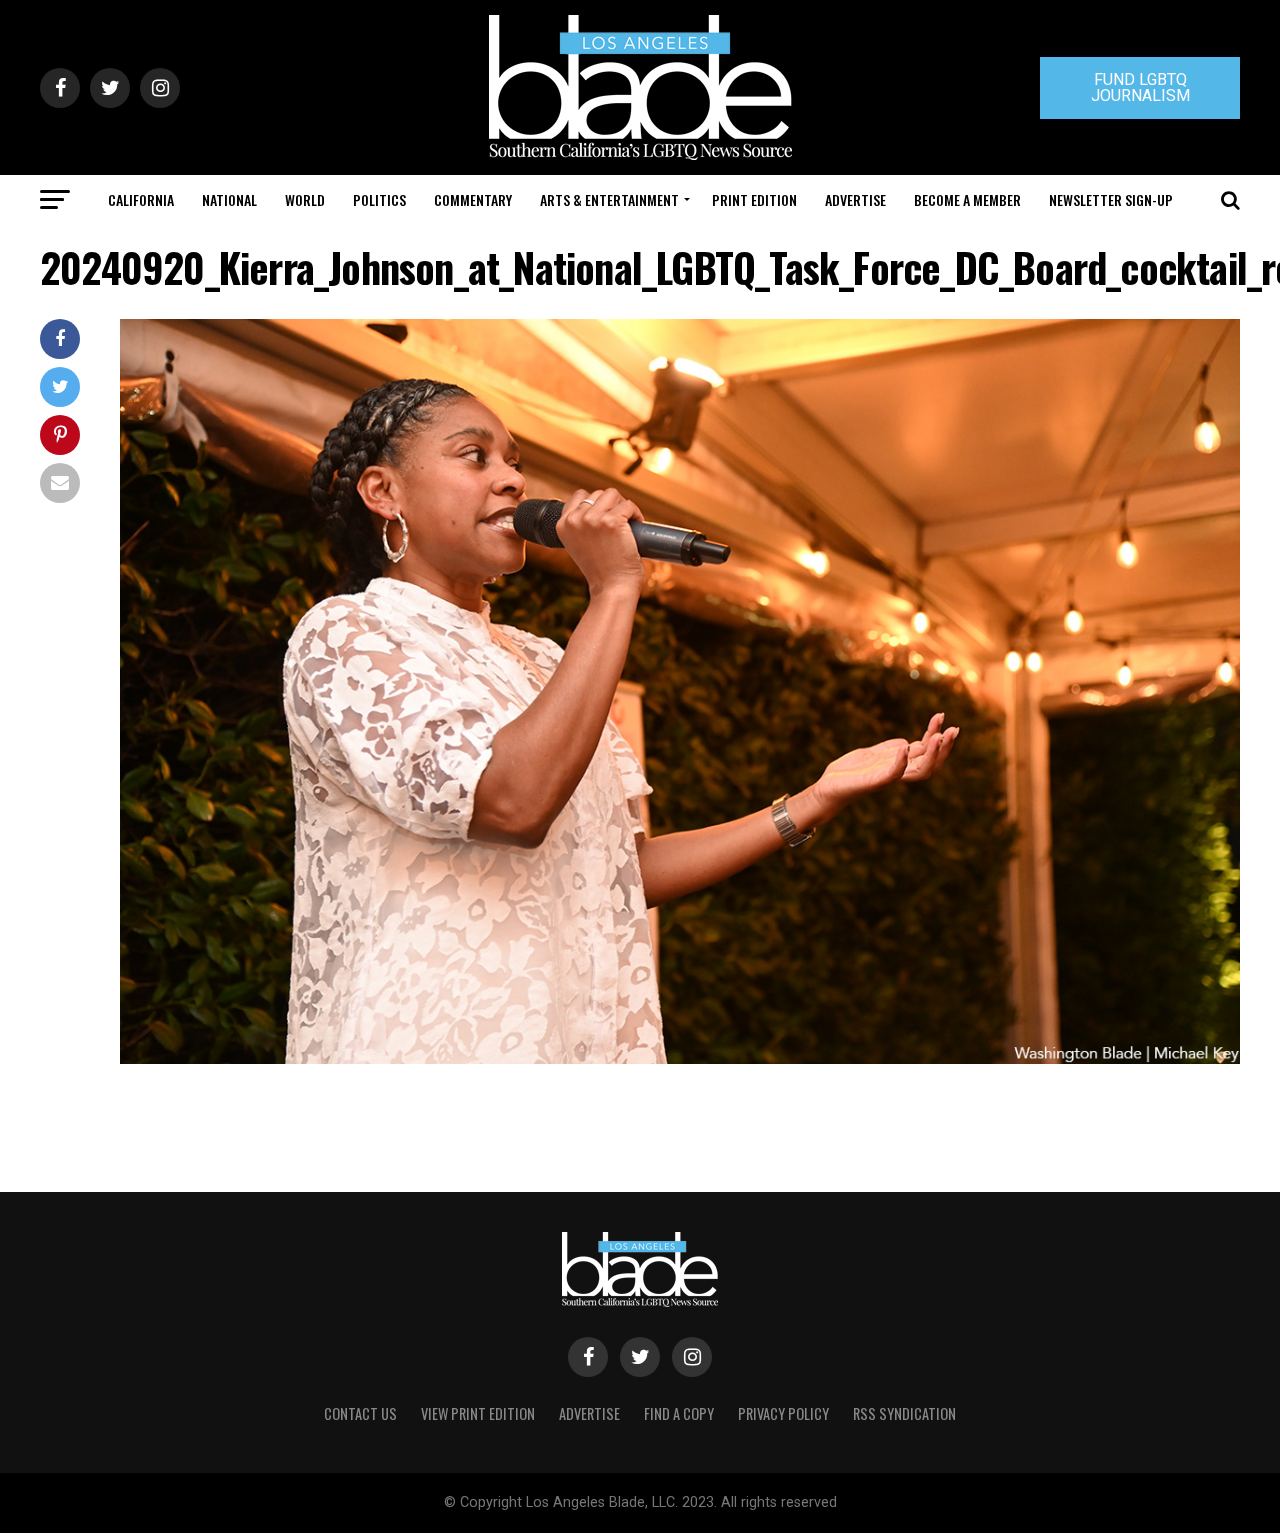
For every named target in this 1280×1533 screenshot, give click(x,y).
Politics (379, 199)
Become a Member (967, 199)
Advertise (855, 199)
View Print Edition (478, 1413)
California (141, 199)
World (305, 199)
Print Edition (754, 199)
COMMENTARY (473, 199)
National (229, 199)
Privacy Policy (783, 1413)
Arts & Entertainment (609, 199)
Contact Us (360, 1413)
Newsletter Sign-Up (1111, 199)
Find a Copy (679, 1413)
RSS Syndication (904, 1413)
